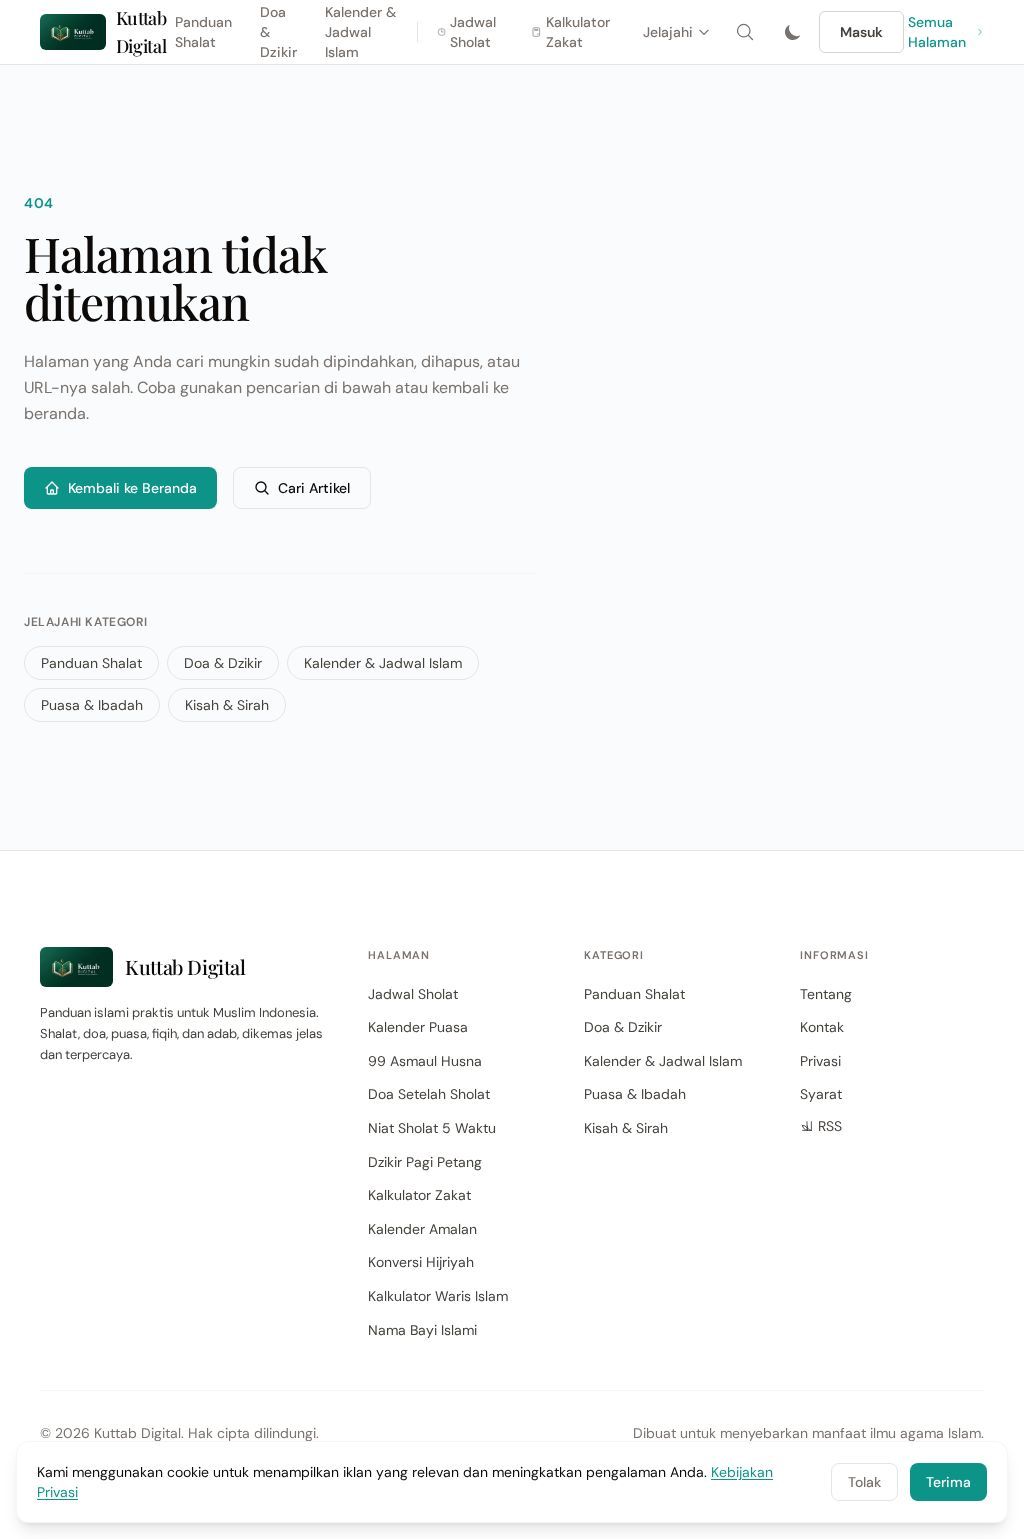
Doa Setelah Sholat (429, 1094)
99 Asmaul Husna (425, 1061)
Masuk (861, 32)
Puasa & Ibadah (92, 705)
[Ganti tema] (793, 32)
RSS (830, 1126)
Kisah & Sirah (227, 705)
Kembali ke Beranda (132, 488)
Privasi (820, 1061)
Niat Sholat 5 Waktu (432, 1128)
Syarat (821, 1094)
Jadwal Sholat (473, 32)
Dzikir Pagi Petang (425, 1162)
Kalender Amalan (422, 1229)
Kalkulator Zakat (578, 32)
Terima (948, 1482)
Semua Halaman (937, 32)
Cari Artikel (314, 488)
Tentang (826, 994)
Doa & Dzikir (223, 663)
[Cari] (745, 32)
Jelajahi (668, 32)
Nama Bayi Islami (422, 1330)
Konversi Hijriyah (421, 1262)
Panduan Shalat (203, 32)
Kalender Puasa (418, 1027)
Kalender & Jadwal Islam (383, 663)
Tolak (864, 1482)
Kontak (822, 1027)
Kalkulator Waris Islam (438, 1296)
